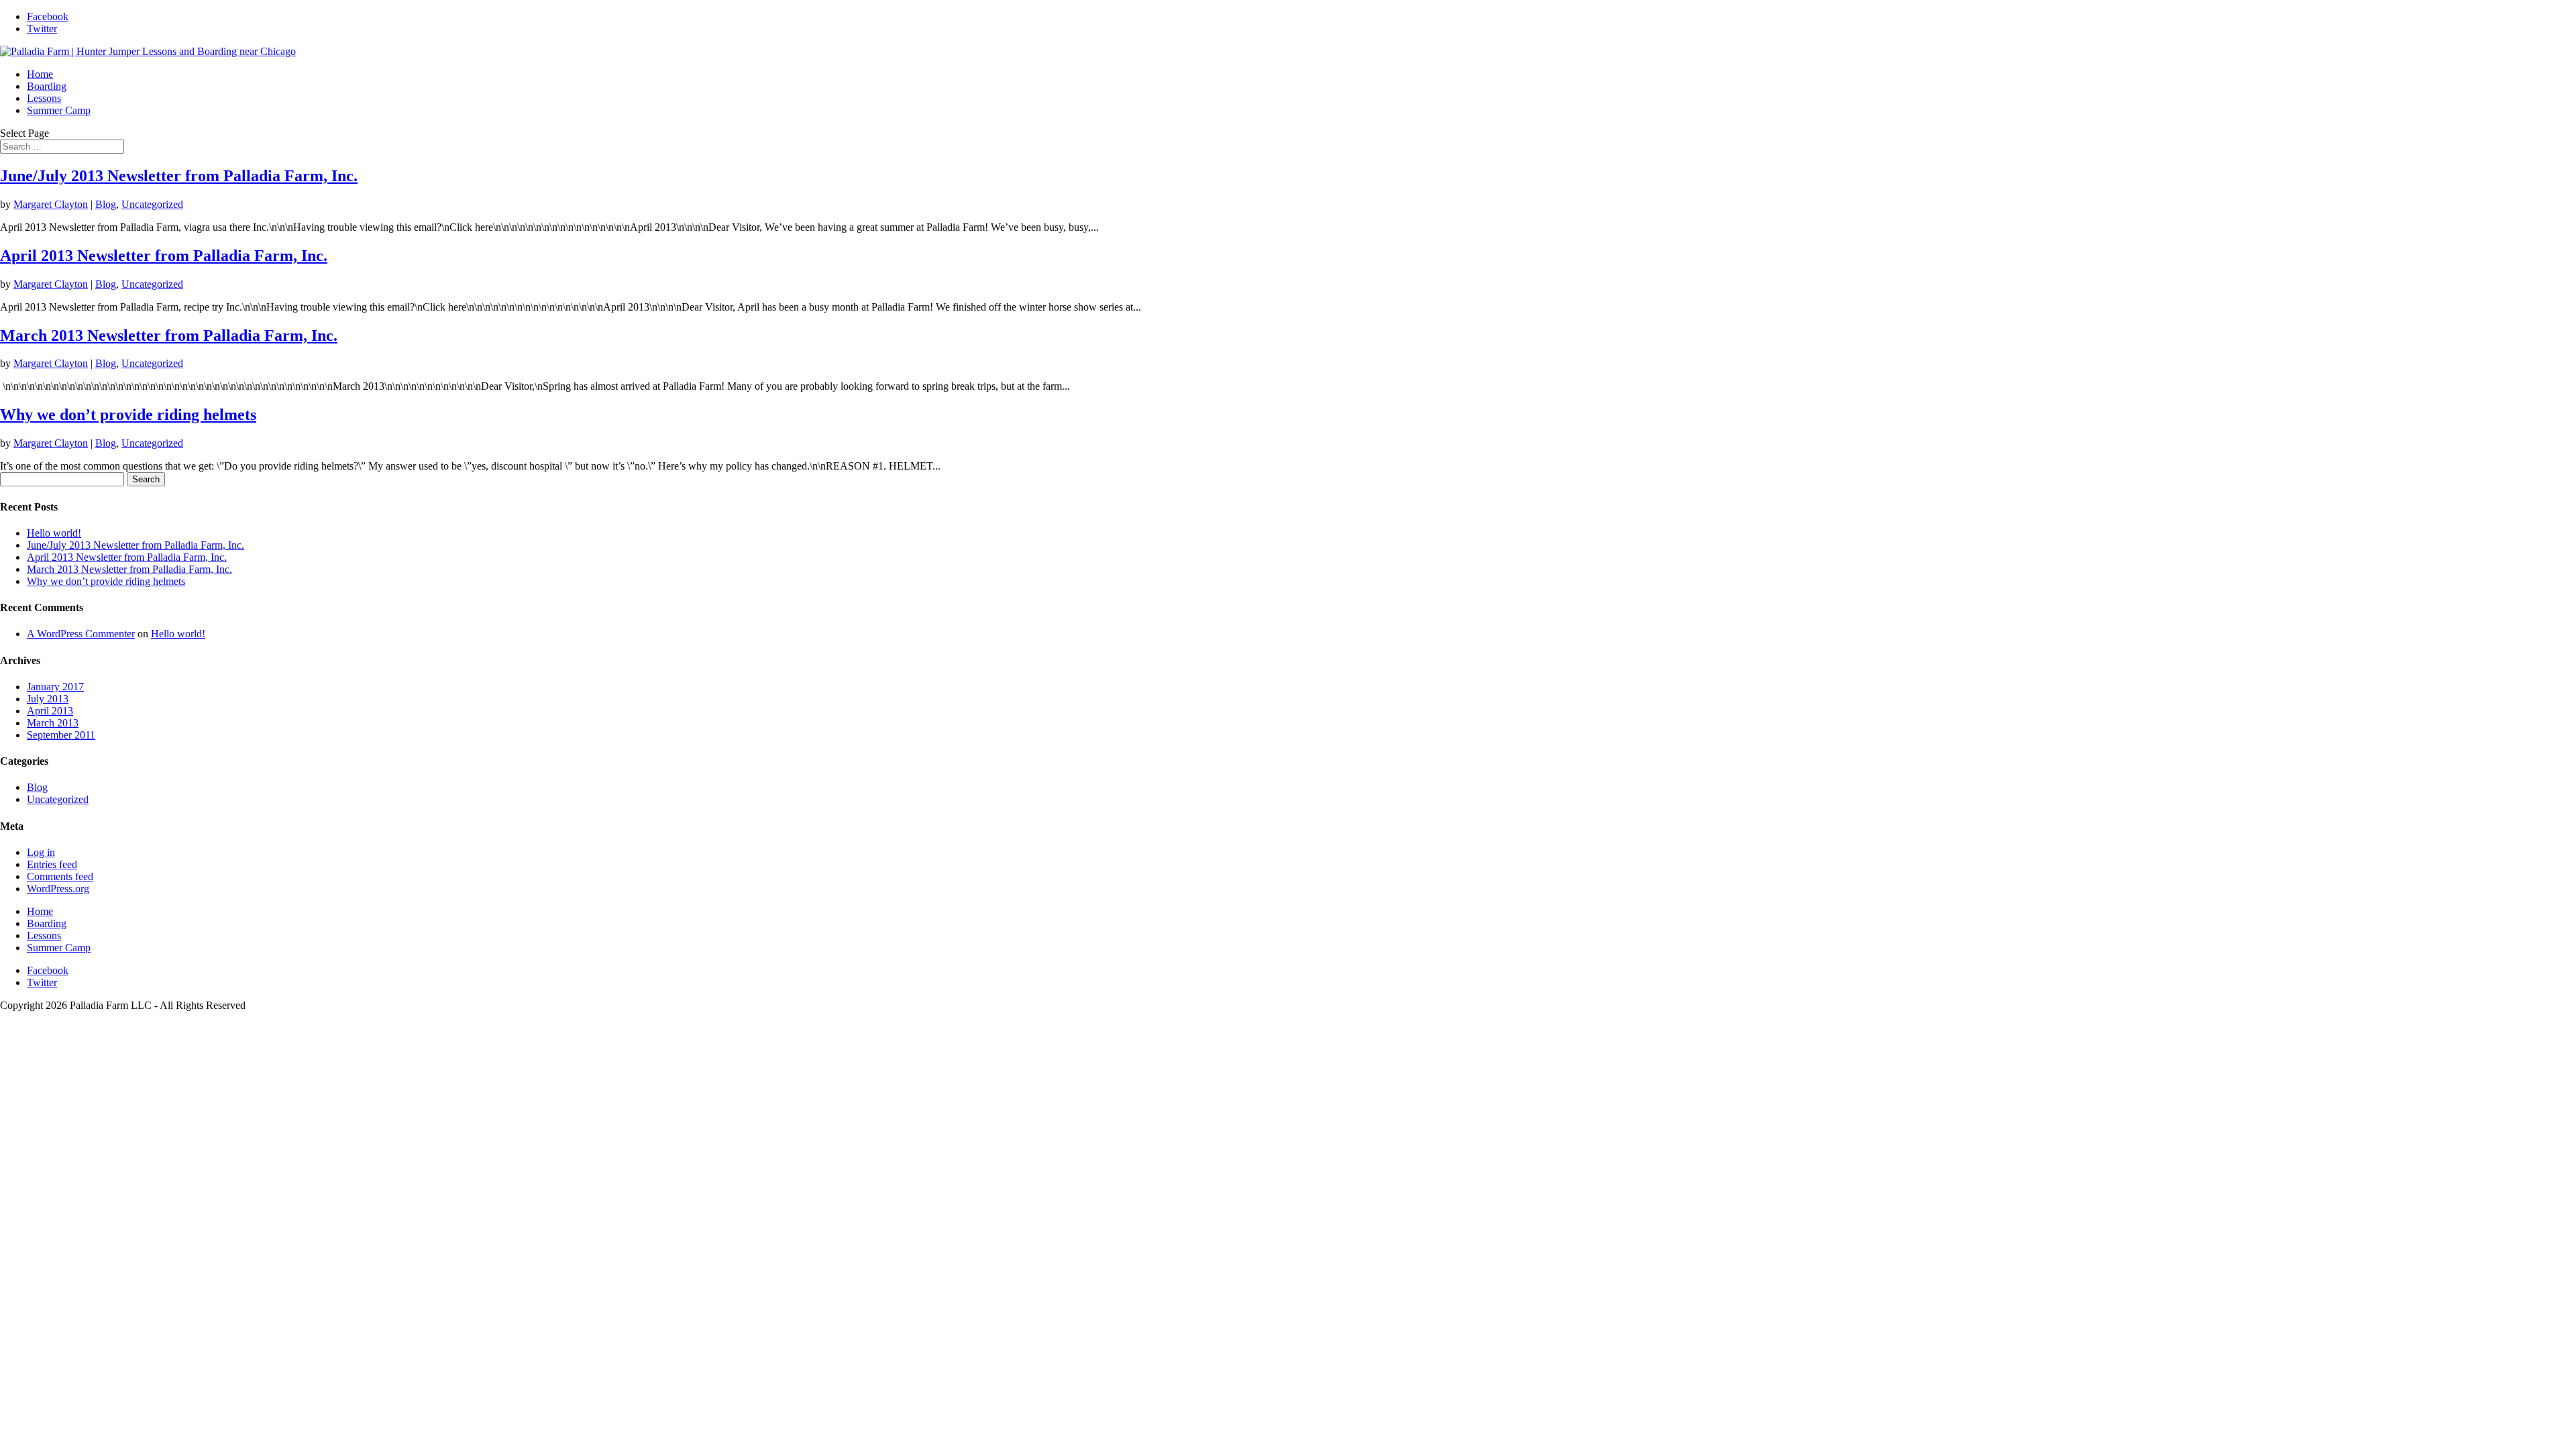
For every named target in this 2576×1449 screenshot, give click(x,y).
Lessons (44, 98)
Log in (41, 852)
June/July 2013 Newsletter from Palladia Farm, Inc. (179, 176)
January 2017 (55, 687)
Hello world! (54, 533)
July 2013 (48, 699)
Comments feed (60, 876)
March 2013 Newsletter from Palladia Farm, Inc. (169, 335)
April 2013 (50, 711)
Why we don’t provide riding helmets (128, 415)
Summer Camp (59, 110)
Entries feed (52, 864)
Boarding (47, 86)
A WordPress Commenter (81, 634)
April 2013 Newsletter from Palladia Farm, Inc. (164, 256)
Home (40, 74)
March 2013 (53, 723)
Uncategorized (152, 204)
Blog (106, 204)
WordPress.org (58, 889)
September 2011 (61, 735)
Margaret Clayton (51, 204)
